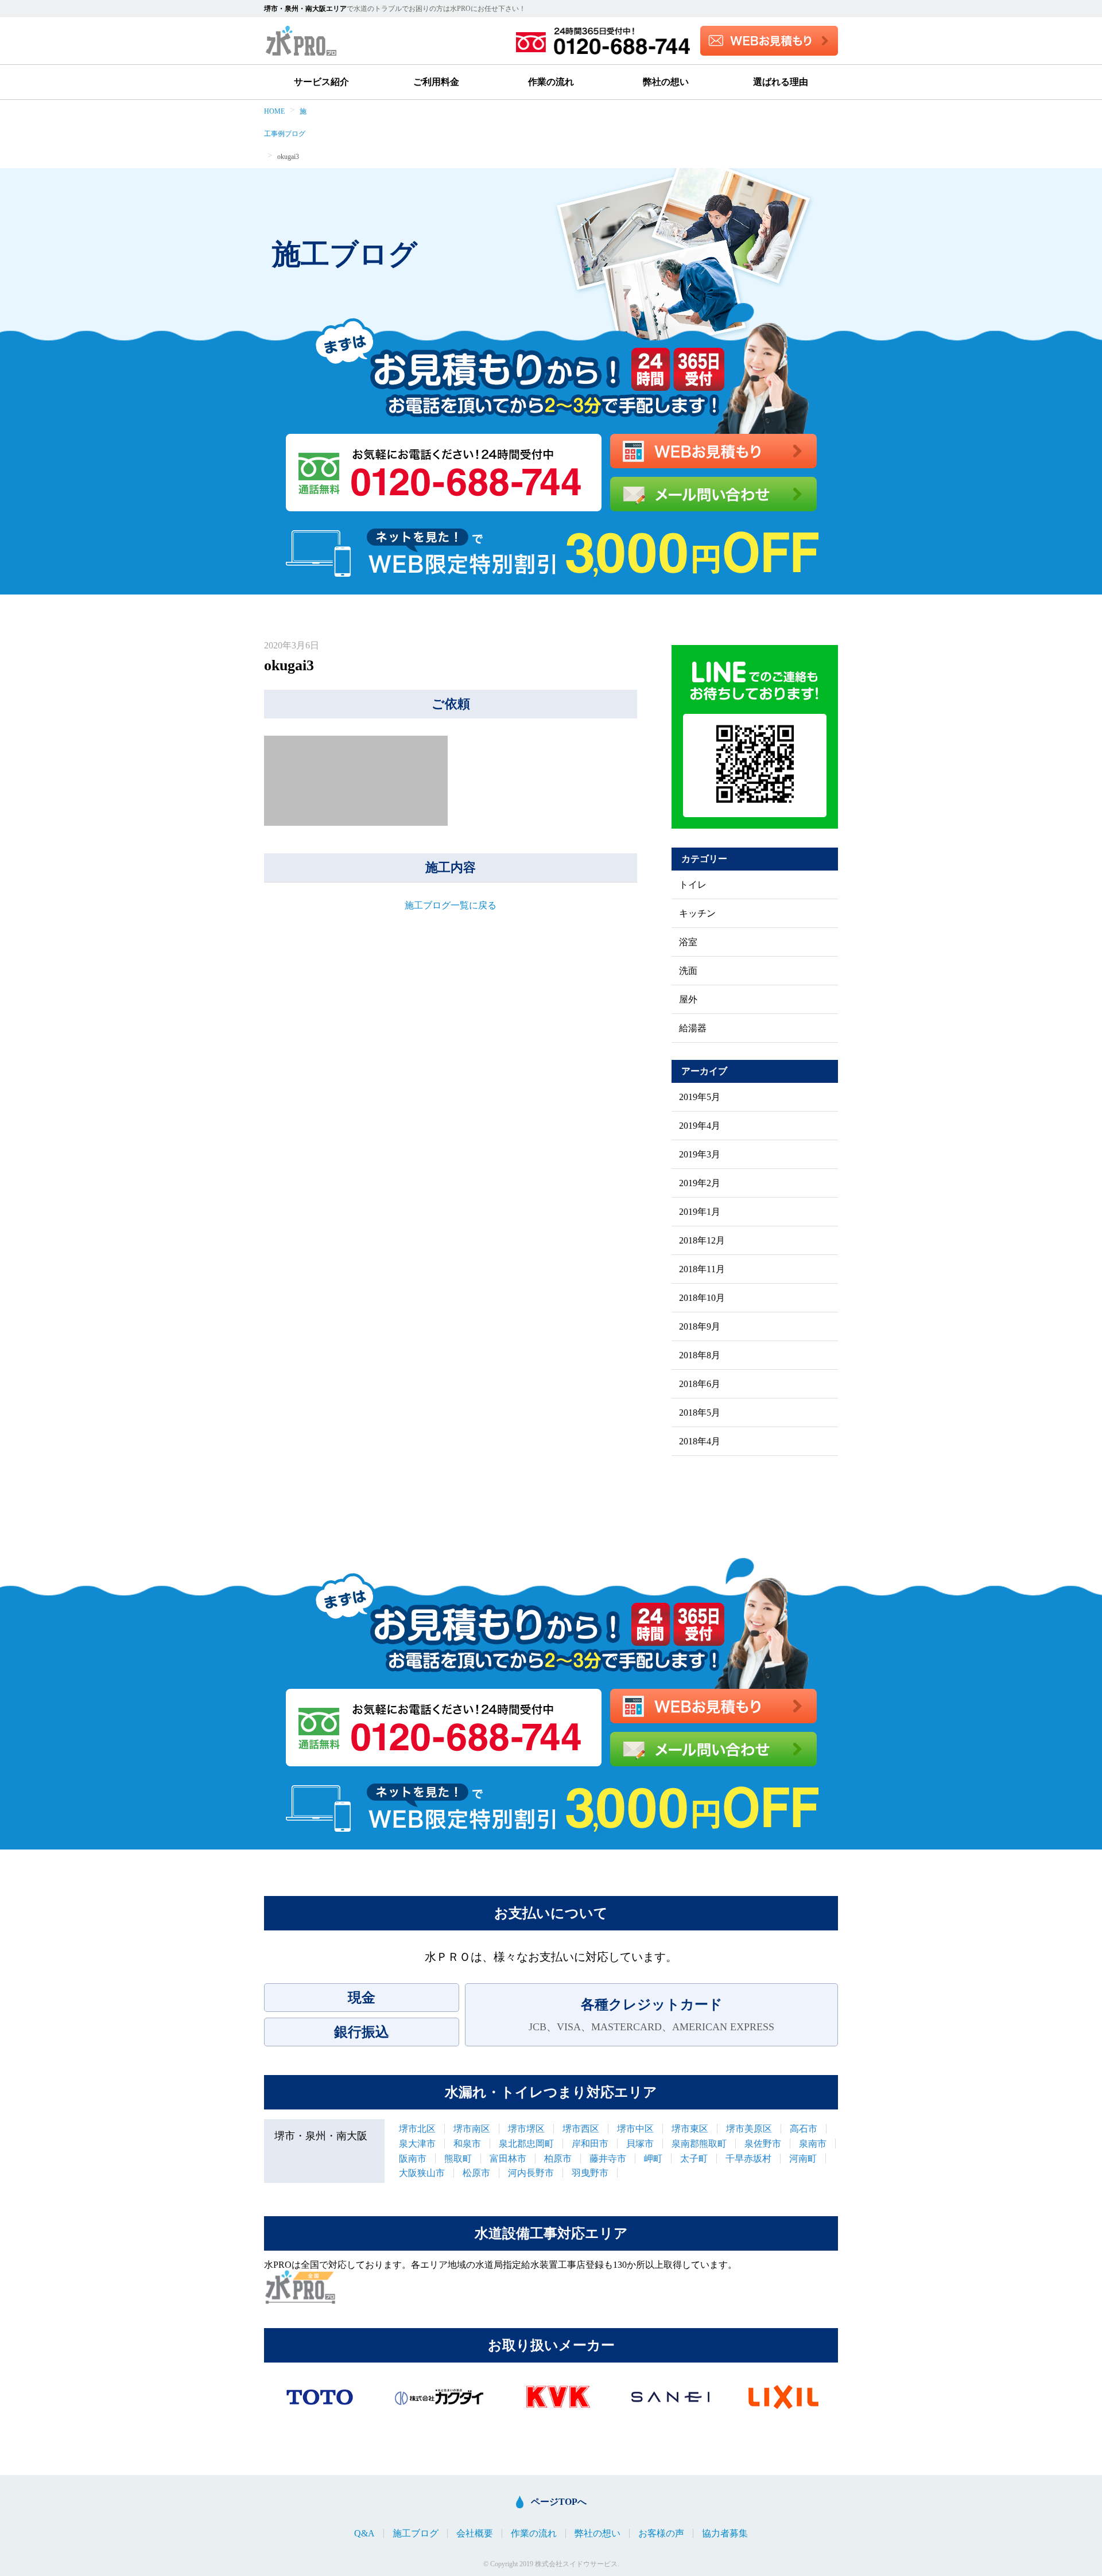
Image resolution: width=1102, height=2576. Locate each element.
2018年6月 (700, 1384)
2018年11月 (702, 1269)
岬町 (653, 2159)
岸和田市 (590, 2144)
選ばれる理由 (781, 82)
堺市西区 (581, 2129)
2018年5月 (700, 1413)
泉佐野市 (763, 2144)
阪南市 (413, 2159)
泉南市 (813, 2144)
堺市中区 (635, 2129)
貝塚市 (640, 2144)
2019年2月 (700, 1183)
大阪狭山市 (422, 2173)
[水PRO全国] (300, 2287)
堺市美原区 (749, 2129)
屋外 (688, 1000)
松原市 (476, 2173)
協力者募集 (725, 2534)
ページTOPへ (559, 2502)
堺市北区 (417, 2129)
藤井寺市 (608, 2159)
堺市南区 (472, 2129)
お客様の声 (661, 2534)
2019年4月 (700, 1126)
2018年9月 (700, 1327)
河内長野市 (531, 2173)
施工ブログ (416, 2534)
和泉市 (467, 2144)
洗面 (688, 971)
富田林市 (508, 2159)
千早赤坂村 (748, 2159)
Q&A (364, 2534)
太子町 (694, 2159)
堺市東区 (690, 2129)
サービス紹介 (321, 82)
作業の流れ (551, 82)
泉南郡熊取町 (699, 2144)
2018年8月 (700, 1355)
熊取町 (458, 2159)
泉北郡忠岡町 (526, 2144)
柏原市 (558, 2159)
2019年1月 (700, 1212)
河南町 (803, 2159)
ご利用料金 (436, 82)
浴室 (688, 942)
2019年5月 (700, 1097)
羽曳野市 (590, 2173)
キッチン (697, 914)
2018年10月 (702, 1298)
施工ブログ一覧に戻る (451, 905)
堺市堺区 (526, 2129)
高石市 (804, 2129)
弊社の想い (666, 82)
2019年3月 (700, 1155)
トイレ (693, 885)
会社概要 (475, 2534)
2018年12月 (702, 1241)
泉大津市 (417, 2144)
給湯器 (693, 1028)
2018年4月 (700, 1442)
